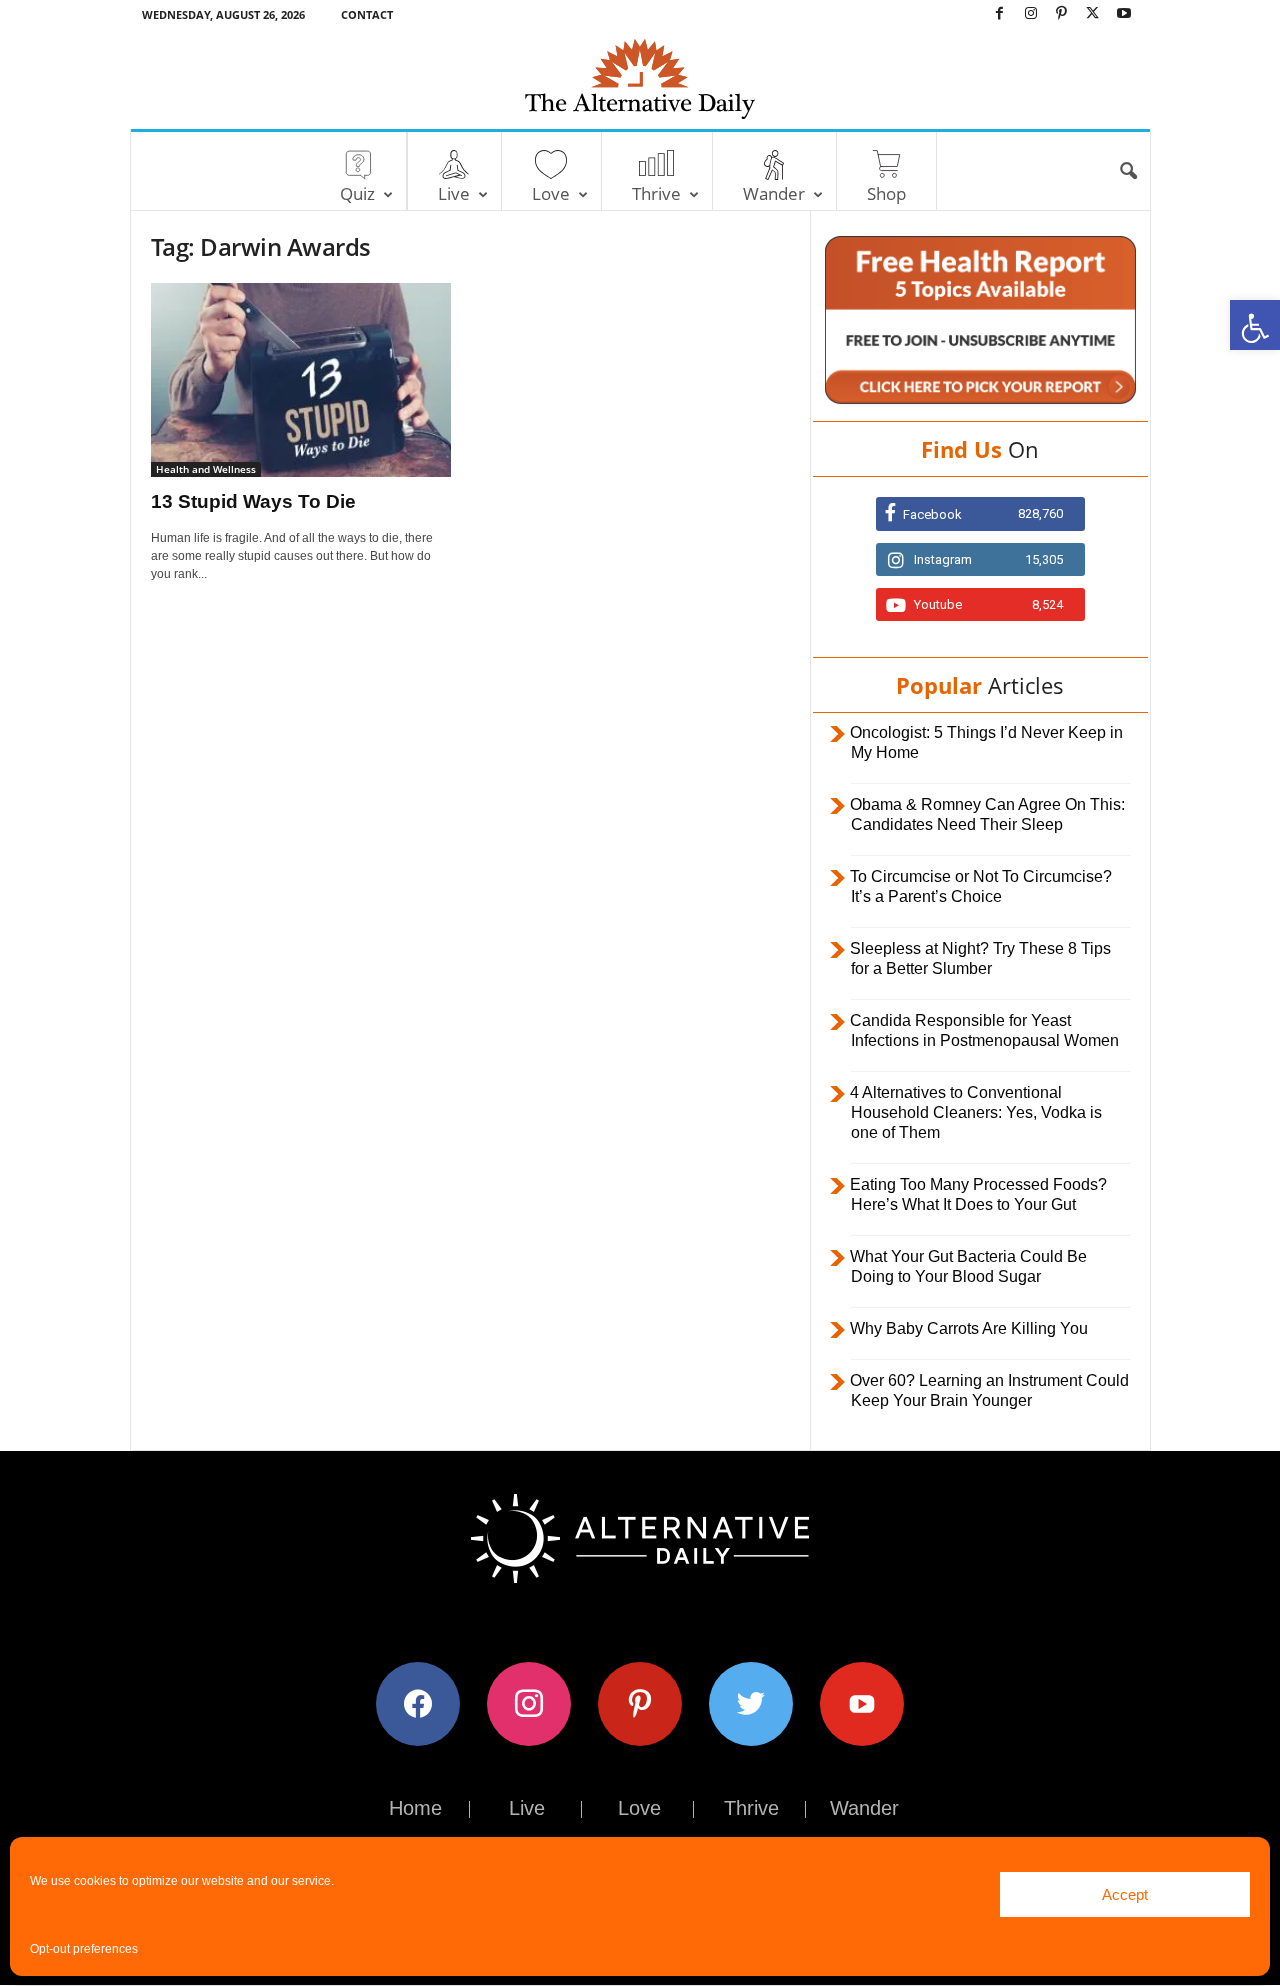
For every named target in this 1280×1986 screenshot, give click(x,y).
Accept (1125, 1894)
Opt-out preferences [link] (84, 1949)
